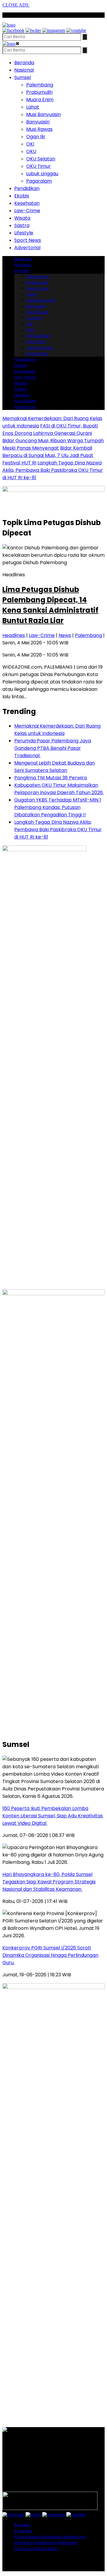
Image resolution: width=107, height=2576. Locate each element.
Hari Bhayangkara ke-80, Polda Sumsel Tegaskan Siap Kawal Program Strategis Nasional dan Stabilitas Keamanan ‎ (49, 1882)
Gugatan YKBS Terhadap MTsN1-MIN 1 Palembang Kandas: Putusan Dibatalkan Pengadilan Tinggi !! (58, 807)
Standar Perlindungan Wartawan (46, 2543)
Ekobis (22, 196)
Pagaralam (39, 181)
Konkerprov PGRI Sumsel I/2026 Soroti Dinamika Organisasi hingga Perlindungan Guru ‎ (50, 1955)
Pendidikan (27, 188)
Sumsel (23, 77)
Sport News (28, 240)
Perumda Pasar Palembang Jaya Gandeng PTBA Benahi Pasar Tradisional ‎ (53, 748)
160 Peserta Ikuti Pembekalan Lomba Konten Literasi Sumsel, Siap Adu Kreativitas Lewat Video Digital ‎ (53, 1816)
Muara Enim (40, 100)
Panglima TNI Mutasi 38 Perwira (51, 778)
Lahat (33, 107)
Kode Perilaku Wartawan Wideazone (50, 2537)
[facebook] (13, 30)
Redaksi (22, 2525)
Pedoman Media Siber (36, 2549)
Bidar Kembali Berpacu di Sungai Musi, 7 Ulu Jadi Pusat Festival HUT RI (48, 455)
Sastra (22, 225)
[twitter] (33, 30)
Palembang (40, 85)
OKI (30, 144)
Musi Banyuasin (44, 114)
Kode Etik (23, 2531)
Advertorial (27, 248)
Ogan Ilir (36, 137)
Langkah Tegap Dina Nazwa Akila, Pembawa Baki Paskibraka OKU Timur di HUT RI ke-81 (53, 470)
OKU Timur (38, 166)
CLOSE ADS (16, 5)
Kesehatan (27, 203)
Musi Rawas (39, 129)
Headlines (14, 635)
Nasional (24, 70)
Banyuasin (38, 122)
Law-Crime (27, 211)
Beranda (24, 63)
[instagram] (54, 30)
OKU (31, 151)
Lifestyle (24, 233)
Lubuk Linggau (42, 174)
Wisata (22, 218)
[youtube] (76, 30)
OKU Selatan (41, 159)
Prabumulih (39, 92)
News (65, 635)
